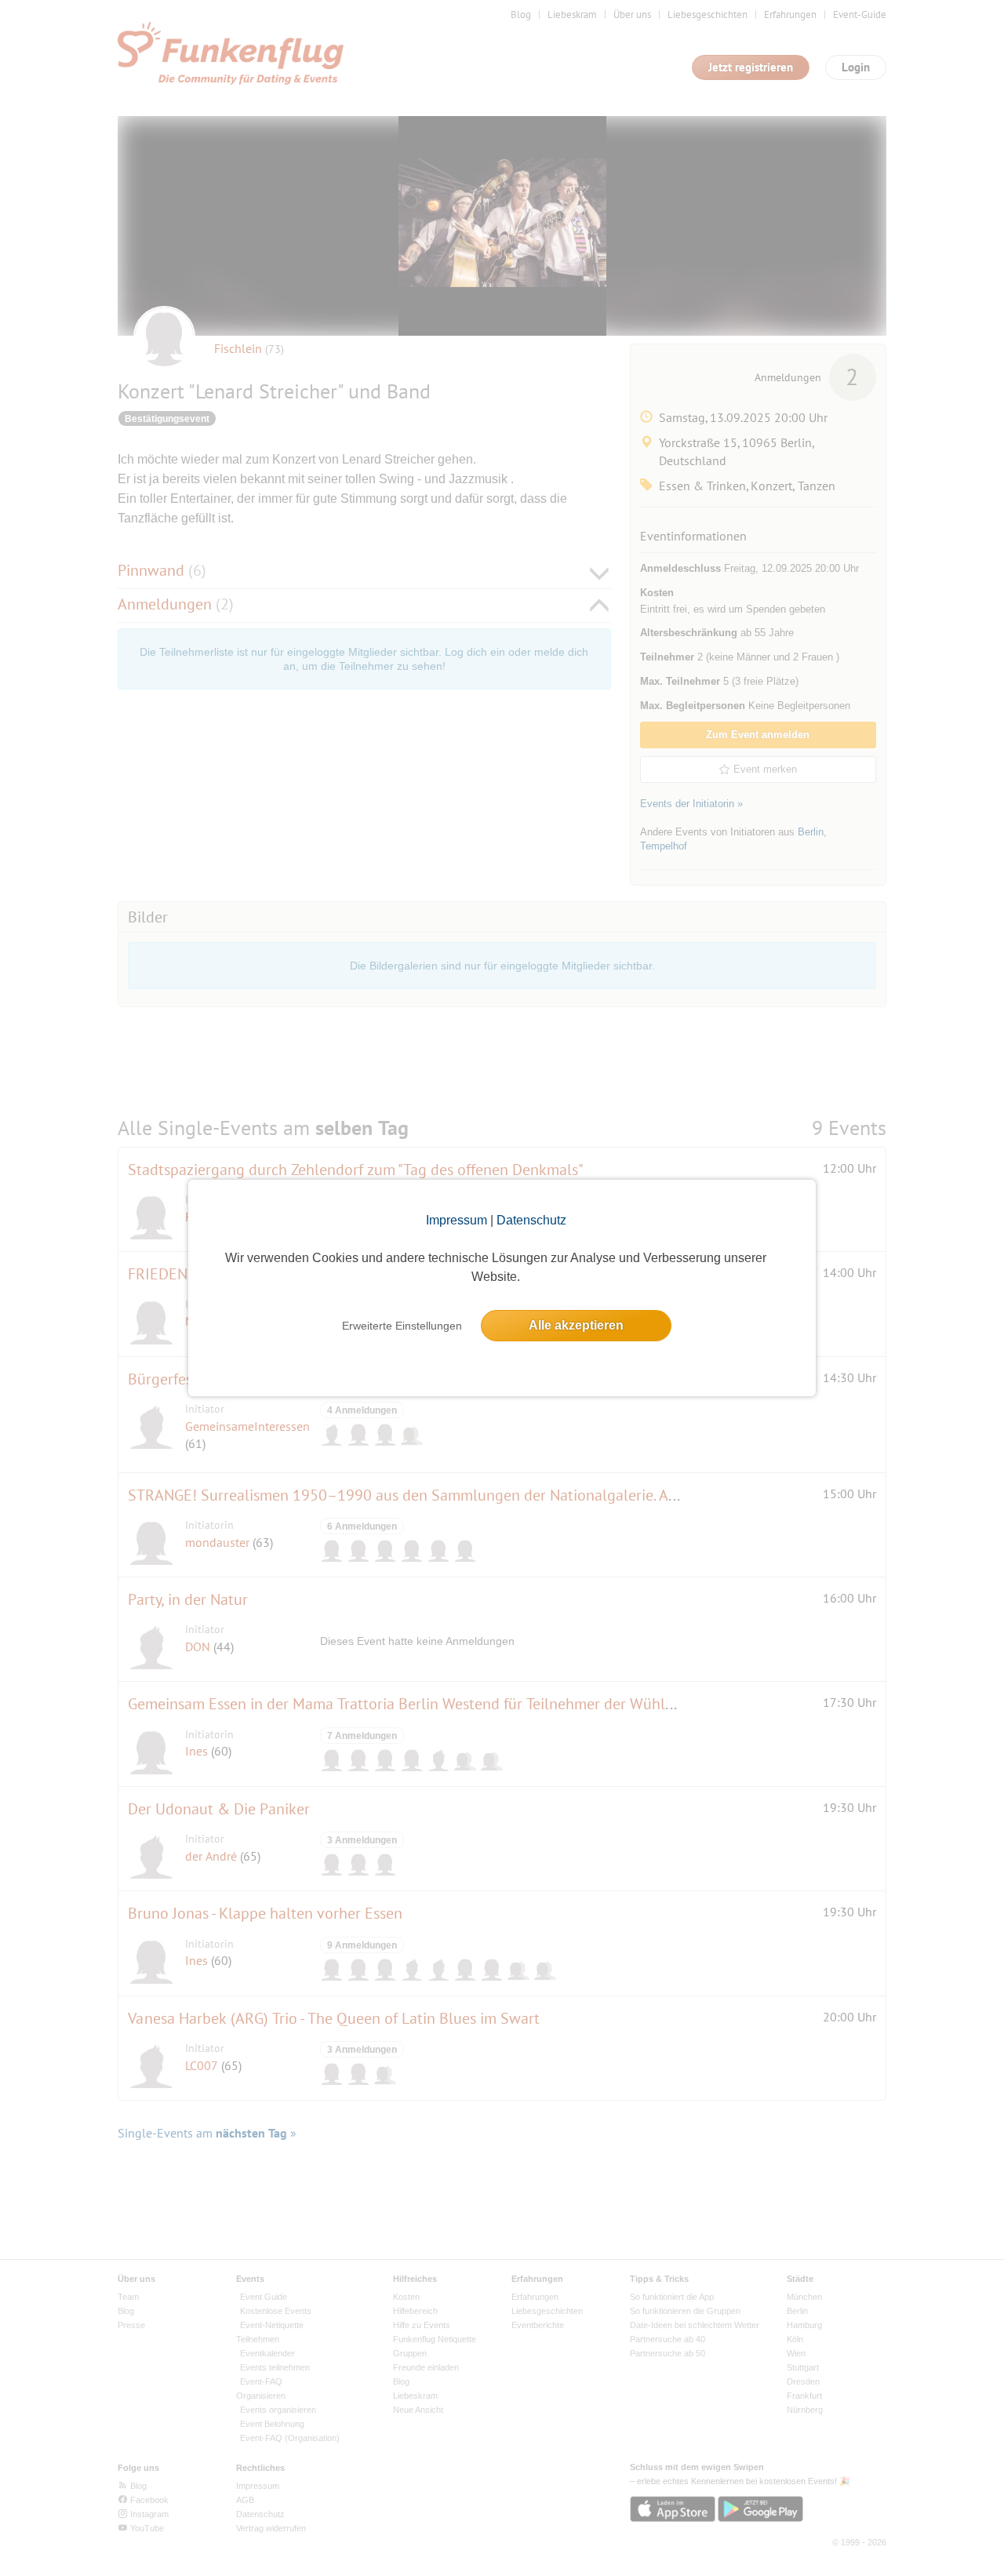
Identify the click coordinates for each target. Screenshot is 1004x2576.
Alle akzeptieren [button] (576, 1325)
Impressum (457, 1220)
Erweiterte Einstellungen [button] (402, 1326)
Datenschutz (531, 1220)
